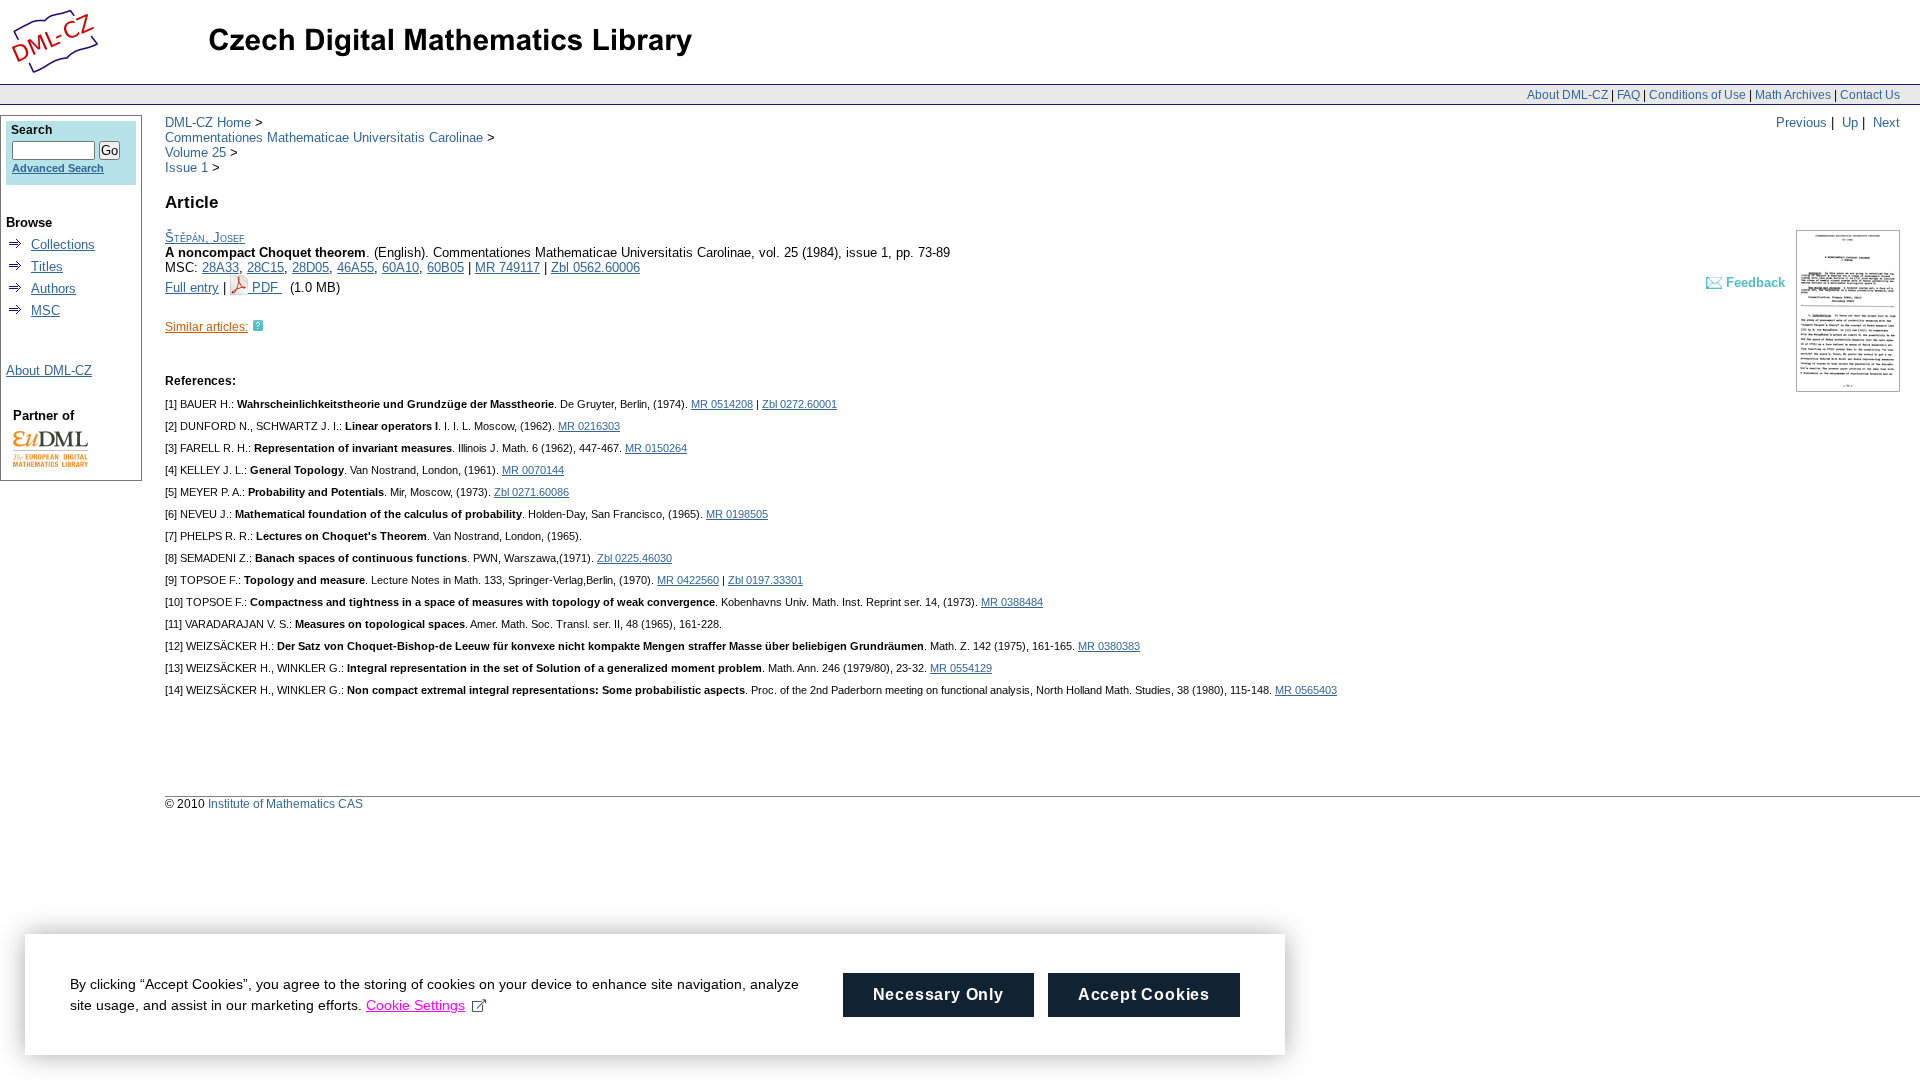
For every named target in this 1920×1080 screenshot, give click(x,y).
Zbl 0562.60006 (595, 267)
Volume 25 (195, 152)
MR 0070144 (533, 470)
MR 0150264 (656, 448)
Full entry (192, 287)
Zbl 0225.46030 (634, 558)
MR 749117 (507, 267)
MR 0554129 (961, 668)
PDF (267, 287)
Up (1850, 122)
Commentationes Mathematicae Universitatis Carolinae (324, 137)
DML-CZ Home (208, 122)
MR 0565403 (1306, 690)
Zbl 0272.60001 (799, 404)
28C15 (265, 267)
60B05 (445, 267)
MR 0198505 (737, 514)
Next (1886, 122)
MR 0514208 (722, 404)
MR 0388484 (1012, 602)
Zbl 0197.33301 (765, 580)
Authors (53, 288)
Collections (63, 244)
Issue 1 (186, 167)
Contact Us (1870, 95)
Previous (1801, 122)
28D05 (310, 267)
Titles (47, 266)
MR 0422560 (688, 580)
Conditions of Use (1697, 95)
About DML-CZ (1567, 95)
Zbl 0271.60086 (531, 492)
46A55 (355, 267)
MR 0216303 (589, 426)
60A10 (400, 267)
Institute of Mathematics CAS (285, 804)
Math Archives (1793, 95)
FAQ (1628, 95)
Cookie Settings (415, 1005)
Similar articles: (206, 327)
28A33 (220, 267)
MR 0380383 (1109, 646)
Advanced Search (58, 168)
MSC (45, 310)
